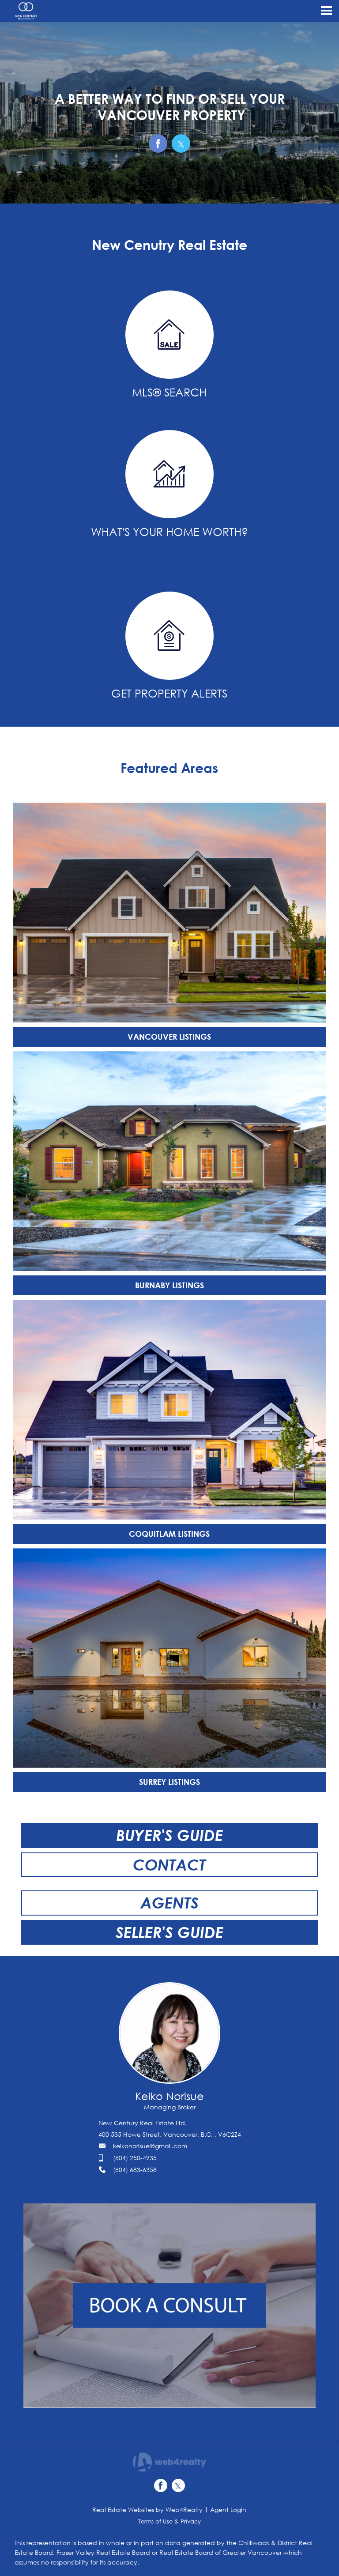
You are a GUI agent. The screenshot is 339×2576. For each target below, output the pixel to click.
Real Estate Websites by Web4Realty (147, 2510)
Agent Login (228, 2510)
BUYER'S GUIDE (169, 1835)
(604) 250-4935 (135, 2158)
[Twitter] (178, 2485)
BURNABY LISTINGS (169, 1285)
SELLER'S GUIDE (169, 1932)
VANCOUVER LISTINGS (169, 1037)
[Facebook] (161, 2485)
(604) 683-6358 (135, 2170)
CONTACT (169, 1865)
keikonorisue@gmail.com (150, 2146)
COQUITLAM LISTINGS (169, 1534)
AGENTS (169, 1903)
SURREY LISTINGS (169, 1782)
